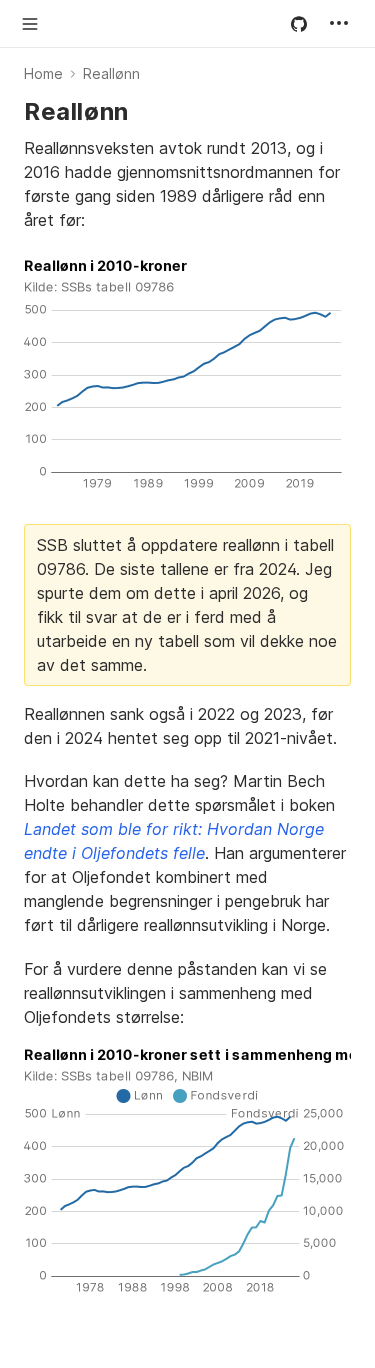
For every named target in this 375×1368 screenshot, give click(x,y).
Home (43, 73)
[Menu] (339, 23)
